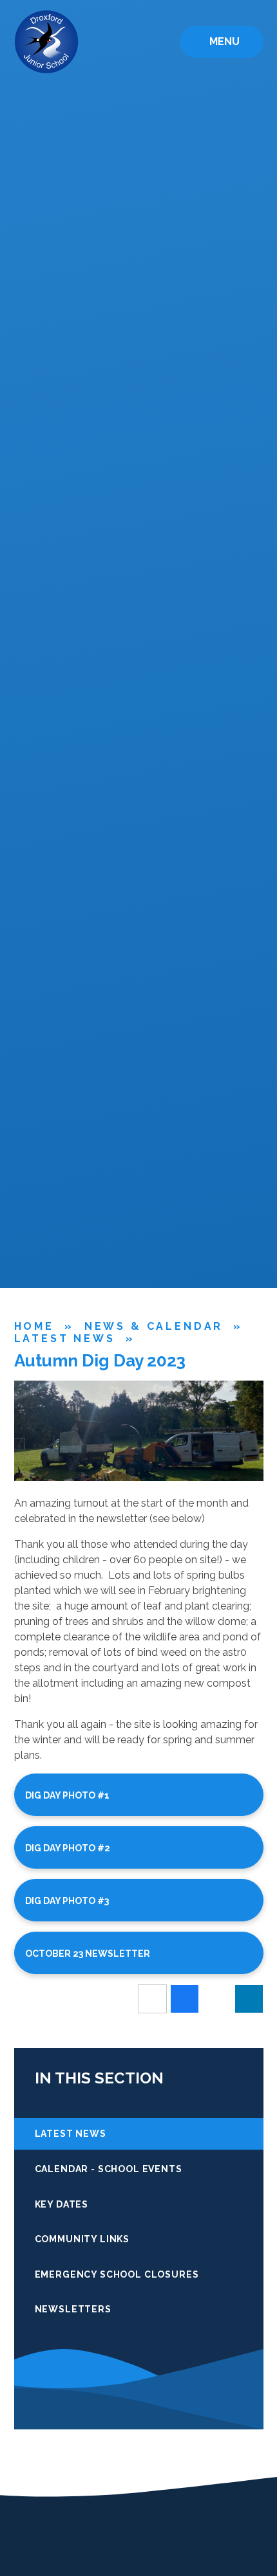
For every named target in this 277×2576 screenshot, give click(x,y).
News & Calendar (154, 1326)
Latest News (65, 1338)
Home (34, 1326)
